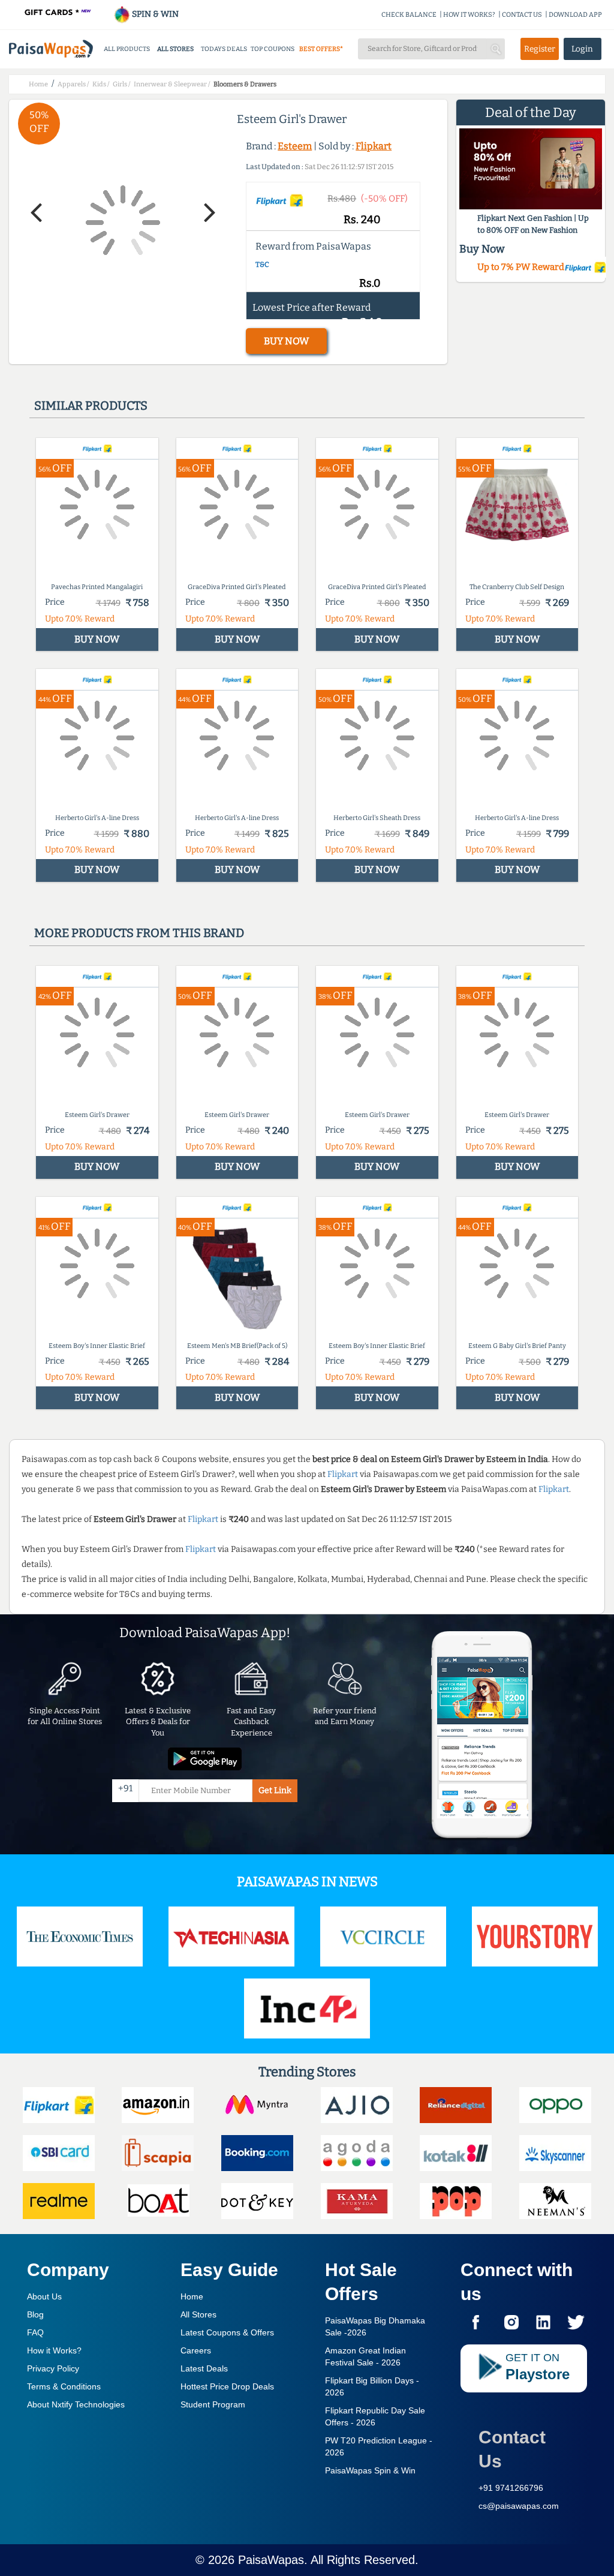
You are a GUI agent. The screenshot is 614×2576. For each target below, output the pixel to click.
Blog (35, 2314)
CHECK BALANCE (409, 15)
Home (192, 2296)
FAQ (35, 2332)
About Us (44, 2296)
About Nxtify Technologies (76, 2404)
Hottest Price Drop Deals (227, 2386)
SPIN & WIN (154, 14)
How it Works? (54, 2350)
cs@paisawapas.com (519, 2506)
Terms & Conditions (64, 2386)
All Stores (198, 2314)
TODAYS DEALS (224, 49)
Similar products (91, 406)
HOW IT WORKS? (469, 15)
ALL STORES (175, 49)
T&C (262, 265)
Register (540, 49)
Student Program (213, 2404)
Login (582, 49)
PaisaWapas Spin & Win (370, 2470)
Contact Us (512, 2449)
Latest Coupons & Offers (227, 2332)
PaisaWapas (271, 2560)
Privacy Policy (53, 2368)
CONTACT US (522, 15)
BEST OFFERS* (321, 49)
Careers (196, 2350)
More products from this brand (139, 933)
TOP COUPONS (273, 49)
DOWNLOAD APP (575, 15)
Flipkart (374, 146)
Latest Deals (204, 2368)
